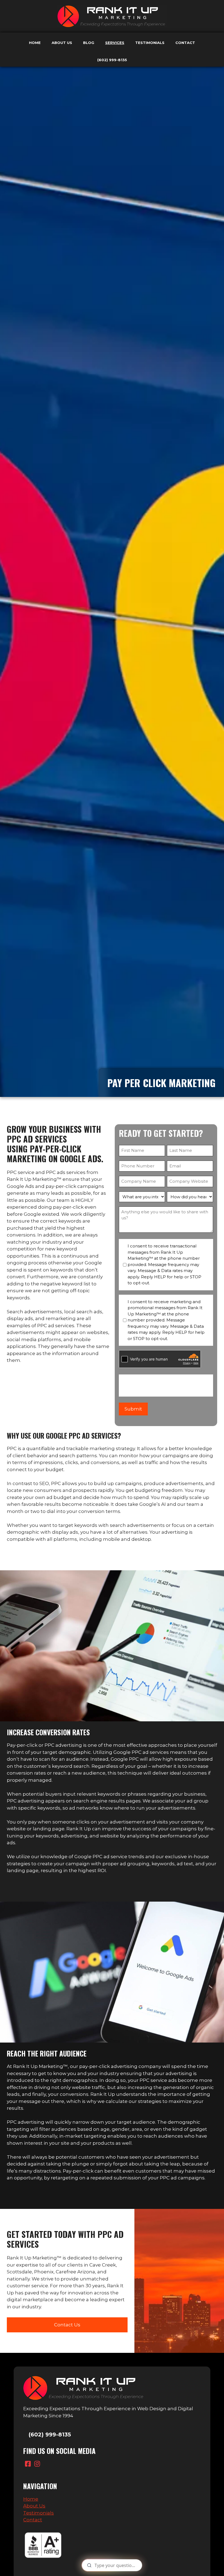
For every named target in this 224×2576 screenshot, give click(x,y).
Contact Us (67, 2325)
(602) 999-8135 (112, 60)
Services (115, 43)
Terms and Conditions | (151, 1382)
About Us (62, 43)
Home (35, 43)
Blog (89, 43)
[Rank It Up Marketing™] (112, 16)
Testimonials (150, 43)
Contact (185, 43)
